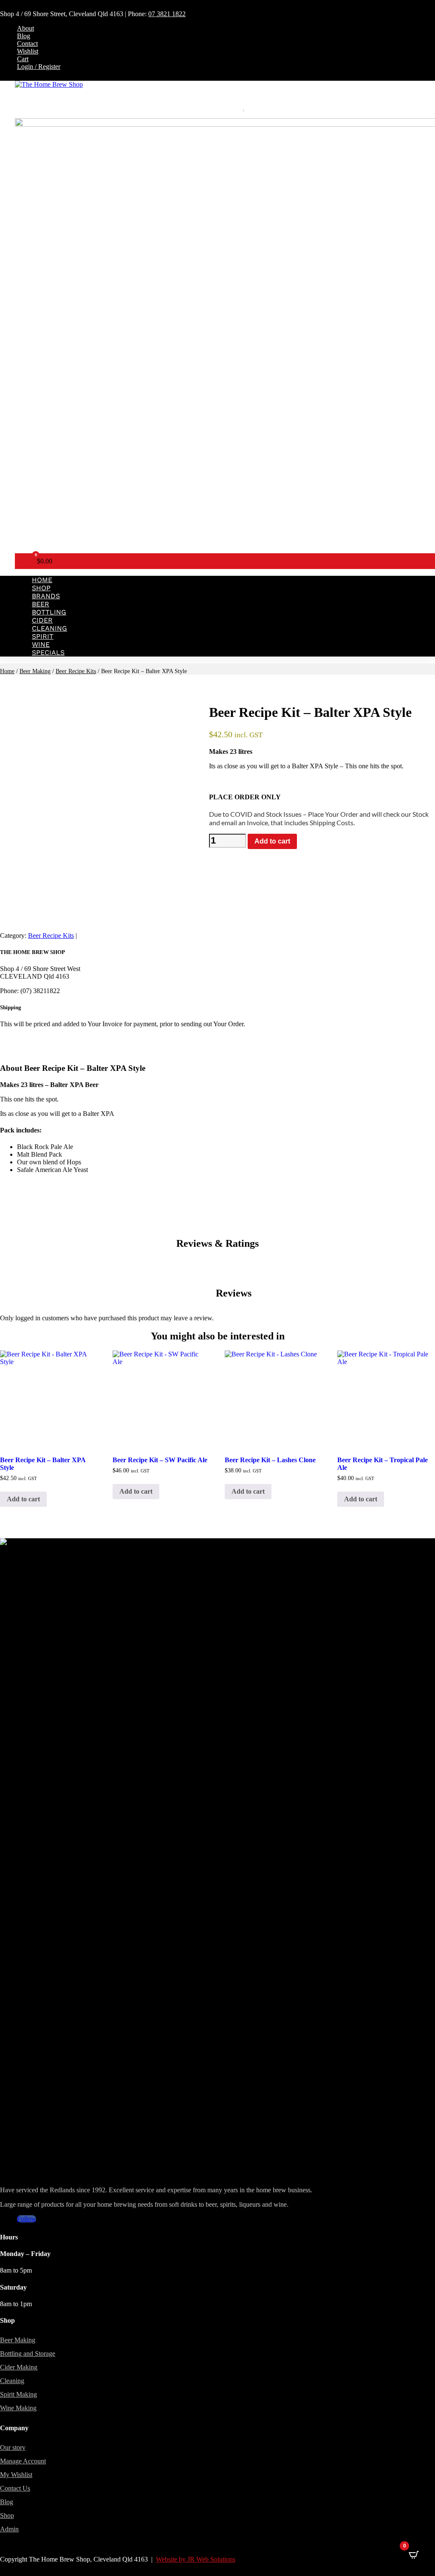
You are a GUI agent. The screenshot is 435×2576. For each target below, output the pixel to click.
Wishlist (28, 51)
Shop (41, 588)
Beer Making (35, 671)
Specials (48, 652)
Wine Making (18, 2408)
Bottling (49, 612)
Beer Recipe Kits (76, 671)
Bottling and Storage (28, 2354)
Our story (13, 2447)
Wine (41, 644)
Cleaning (49, 628)
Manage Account (23, 2461)
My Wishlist (16, 2475)
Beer (41, 604)
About (25, 28)
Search (225, 109)
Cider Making (19, 2367)
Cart (23, 59)
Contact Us (15, 2488)
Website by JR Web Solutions (196, 2559)
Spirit (43, 636)
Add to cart (272, 841)
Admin (9, 2529)
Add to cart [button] (23, 1499)
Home (42, 580)
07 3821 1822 (167, 14)
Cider (42, 620)
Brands (46, 596)
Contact (27, 44)
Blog (24, 36)
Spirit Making (18, 2394)
